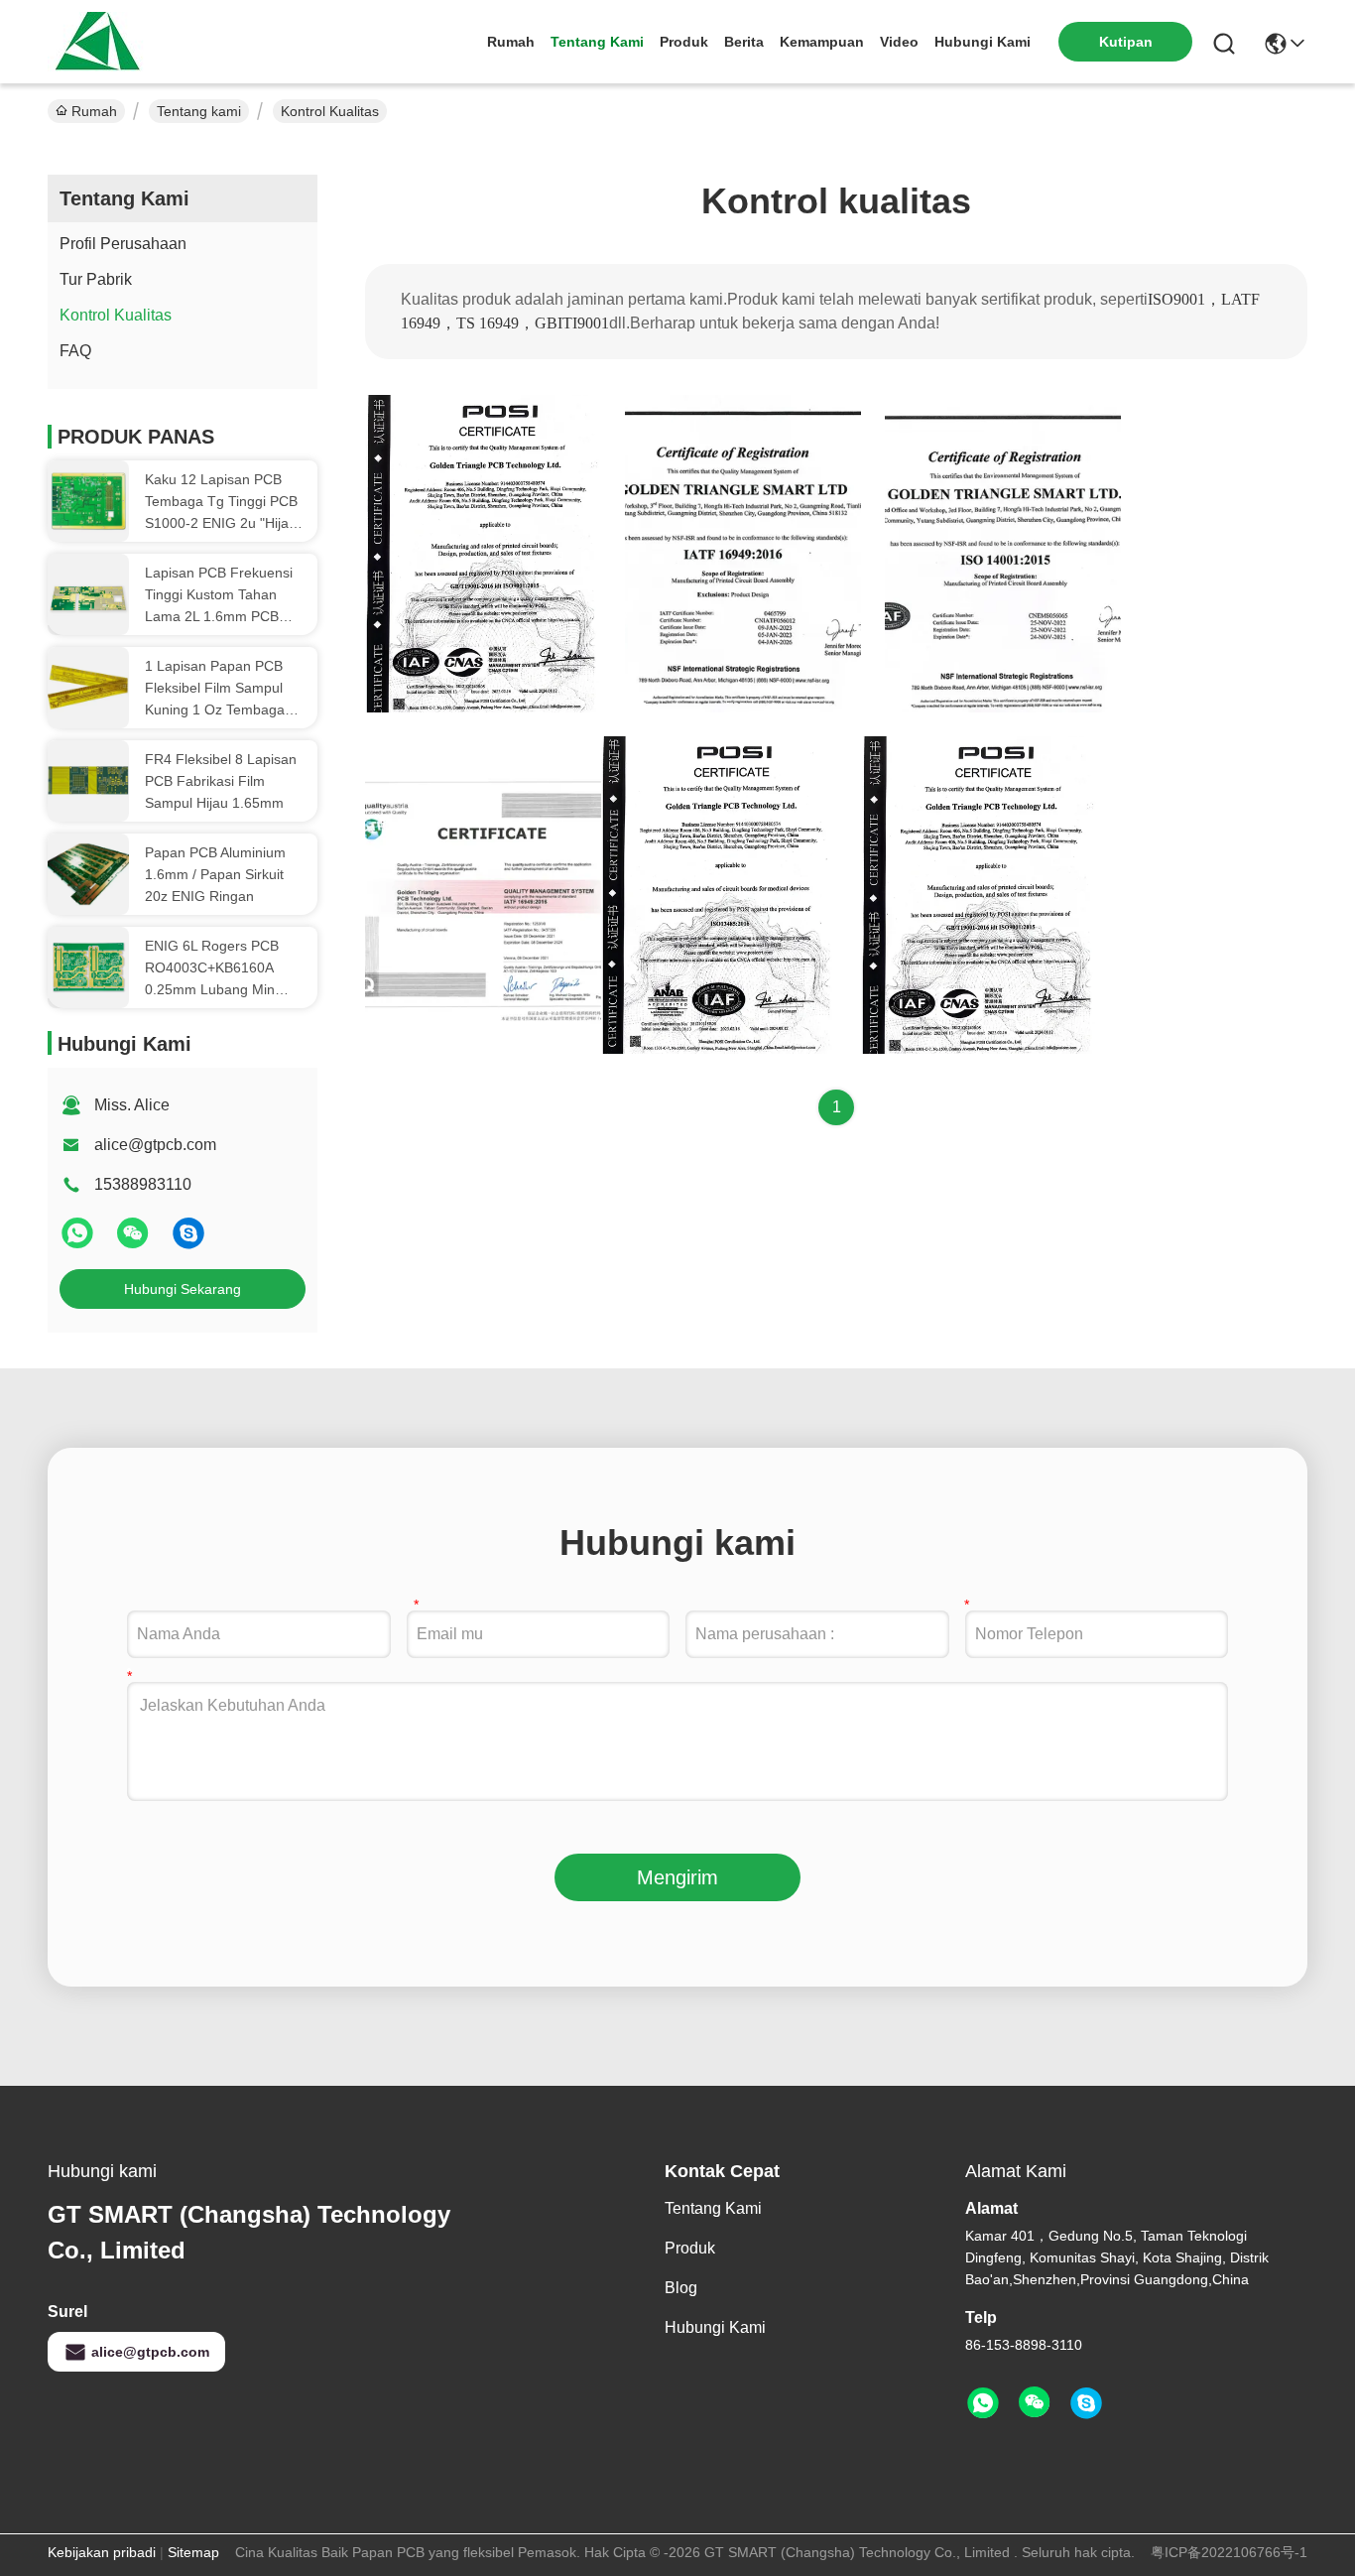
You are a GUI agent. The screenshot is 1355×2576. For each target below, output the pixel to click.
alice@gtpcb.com (155, 1145)
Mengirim (677, 1877)
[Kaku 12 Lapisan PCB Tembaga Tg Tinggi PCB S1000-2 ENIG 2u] (88, 501)
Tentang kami (597, 42)
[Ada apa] (79, 1241)
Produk (684, 42)
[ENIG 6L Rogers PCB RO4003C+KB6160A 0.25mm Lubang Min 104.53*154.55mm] (88, 967)
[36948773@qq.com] (1086, 2403)
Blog (681, 2288)
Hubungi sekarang (183, 1289)
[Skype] (188, 1241)
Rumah (511, 42)
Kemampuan (822, 42)
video (899, 42)
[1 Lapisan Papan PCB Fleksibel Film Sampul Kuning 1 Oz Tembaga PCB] (88, 688)
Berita (744, 42)
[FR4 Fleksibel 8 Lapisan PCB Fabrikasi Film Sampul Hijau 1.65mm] (88, 781)
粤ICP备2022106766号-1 (1229, 2552)
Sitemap (193, 2552)
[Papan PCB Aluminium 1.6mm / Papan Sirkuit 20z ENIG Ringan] (88, 874)
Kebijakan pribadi (102, 2552)
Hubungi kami (983, 42)
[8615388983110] (983, 2403)
